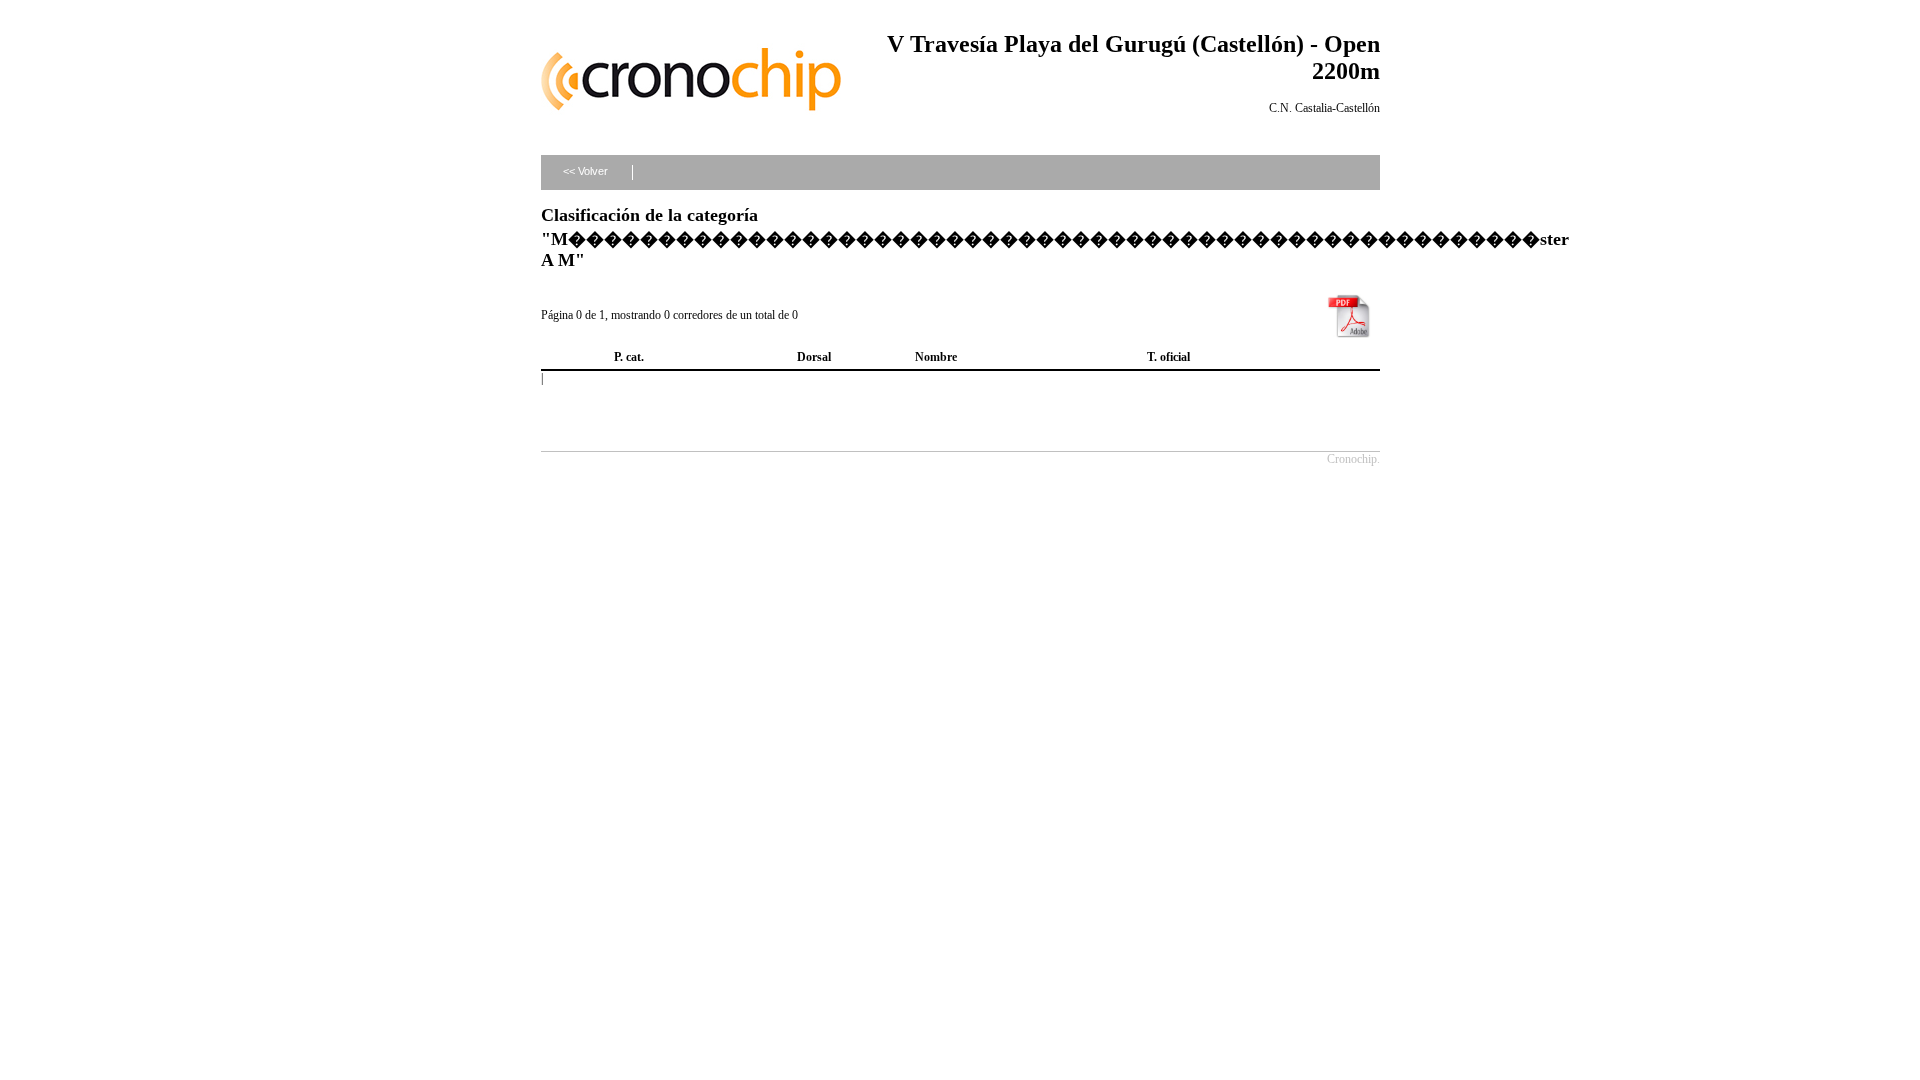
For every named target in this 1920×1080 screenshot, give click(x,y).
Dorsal (814, 357)
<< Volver (585, 171)
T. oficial (1168, 357)
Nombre (936, 357)
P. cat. (629, 357)
